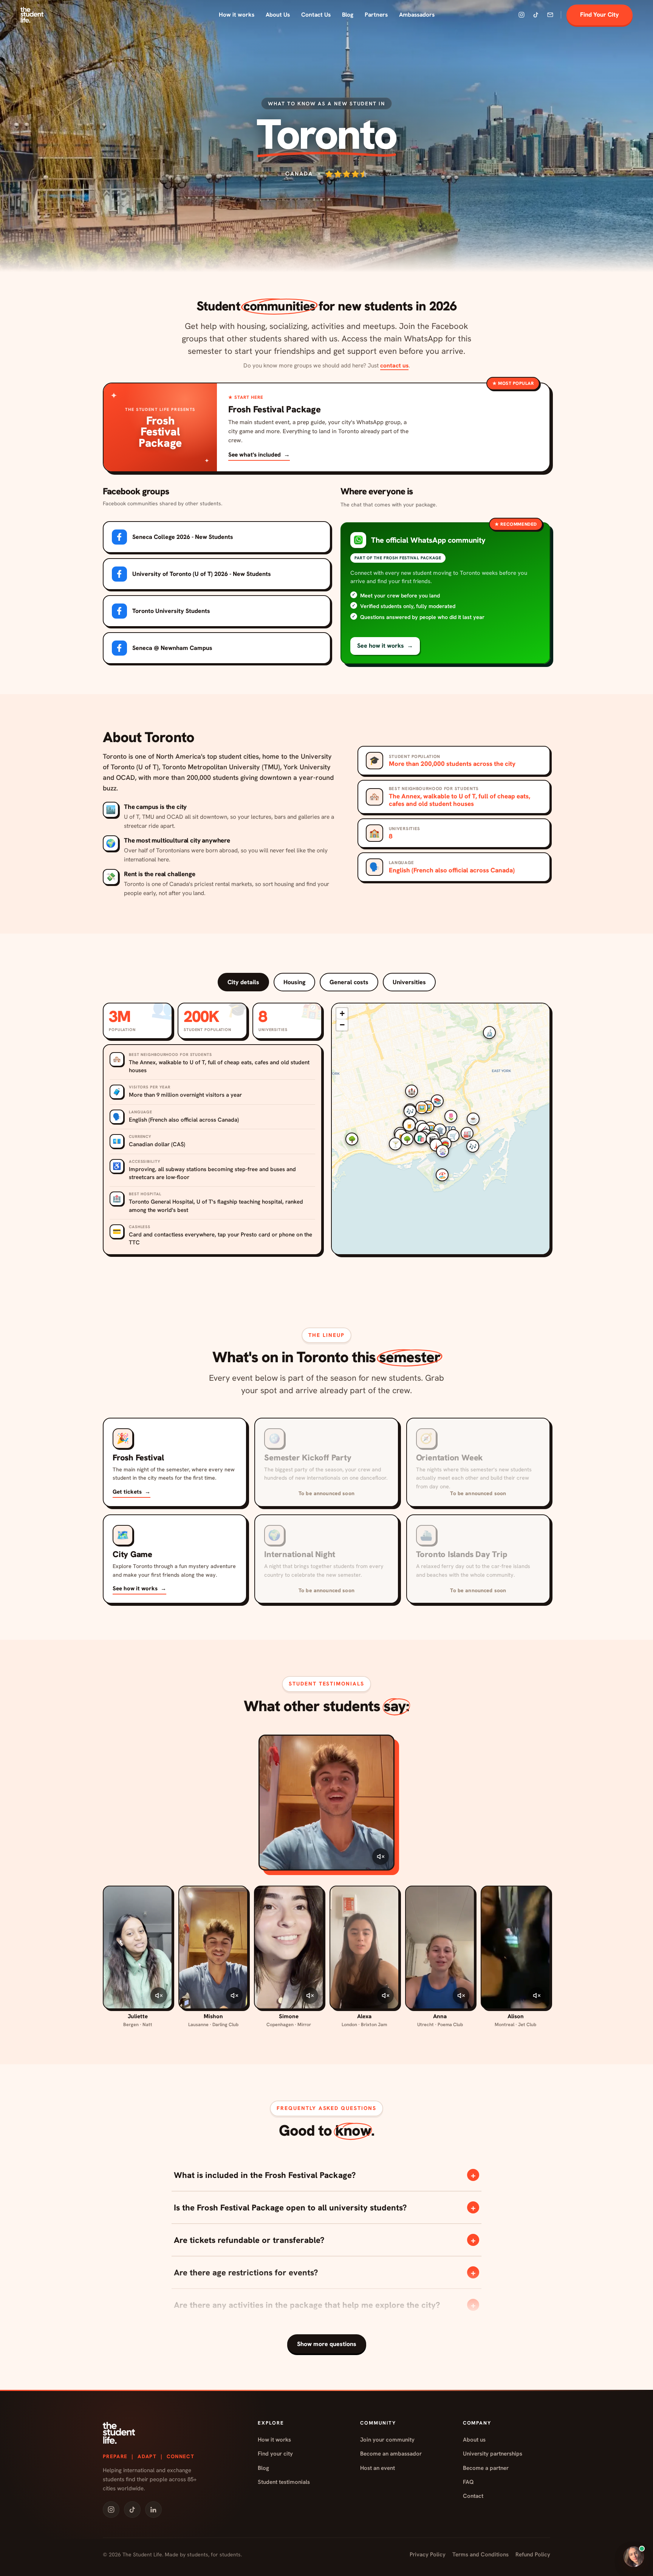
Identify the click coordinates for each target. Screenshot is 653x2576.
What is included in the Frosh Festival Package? (325, 2175)
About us (474, 2440)
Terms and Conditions (480, 2554)
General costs (349, 982)
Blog (348, 15)
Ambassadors (417, 15)
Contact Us (316, 15)
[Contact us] (634, 2557)
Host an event (378, 2468)
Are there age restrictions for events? (325, 2273)
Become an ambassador (391, 2454)
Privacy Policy (428, 2554)
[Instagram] (521, 15)
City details (243, 982)
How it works (237, 15)
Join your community (387, 2440)
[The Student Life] (32, 15)
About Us (278, 15)
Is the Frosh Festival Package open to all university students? (325, 2208)
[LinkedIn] (153, 2510)
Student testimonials (284, 2482)
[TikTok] (536, 15)
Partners (376, 15)
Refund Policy (533, 2554)
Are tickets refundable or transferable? (325, 2240)
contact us (394, 365)
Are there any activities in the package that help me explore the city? (325, 2305)
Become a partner (486, 2468)
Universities (409, 982)
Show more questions (327, 2344)
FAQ (468, 2482)
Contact (473, 2496)
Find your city (275, 2454)
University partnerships (493, 2454)
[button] (445, 593)
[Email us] (550, 15)
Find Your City (600, 15)
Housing (294, 982)
